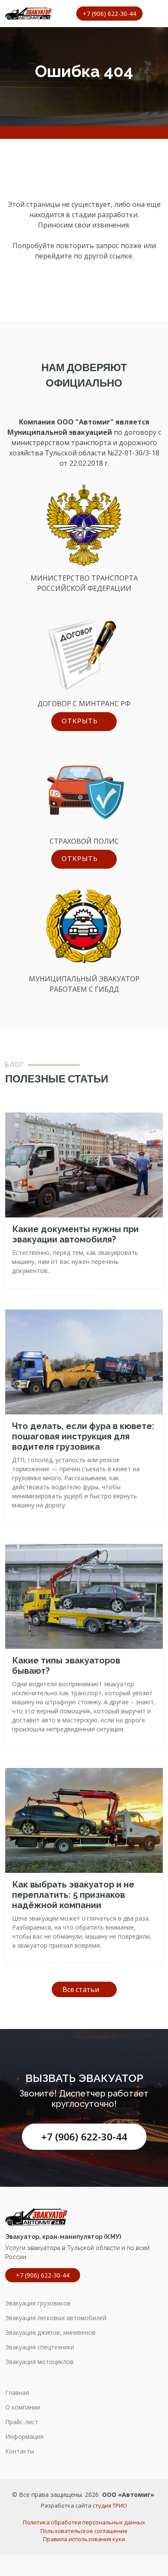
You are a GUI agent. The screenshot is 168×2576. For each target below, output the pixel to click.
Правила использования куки (84, 2539)
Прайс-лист (22, 2422)
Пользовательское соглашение (84, 2531)
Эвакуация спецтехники (40, 2347)
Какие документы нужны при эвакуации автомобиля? (75, 1234)
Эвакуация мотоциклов (39, 2362)
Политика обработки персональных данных (84, 2522)
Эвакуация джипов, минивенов (50, 2333)
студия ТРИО (110, 2505)
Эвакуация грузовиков (38, 2303)
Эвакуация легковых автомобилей (56, 2318)
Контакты (20, 2451)
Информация (24, 2437)
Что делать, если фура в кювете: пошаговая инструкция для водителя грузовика (83, 1436)
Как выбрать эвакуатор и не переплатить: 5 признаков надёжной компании (73, 1895)
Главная (17, 2393)
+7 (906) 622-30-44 (84, 2137)
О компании (23, 2407)
